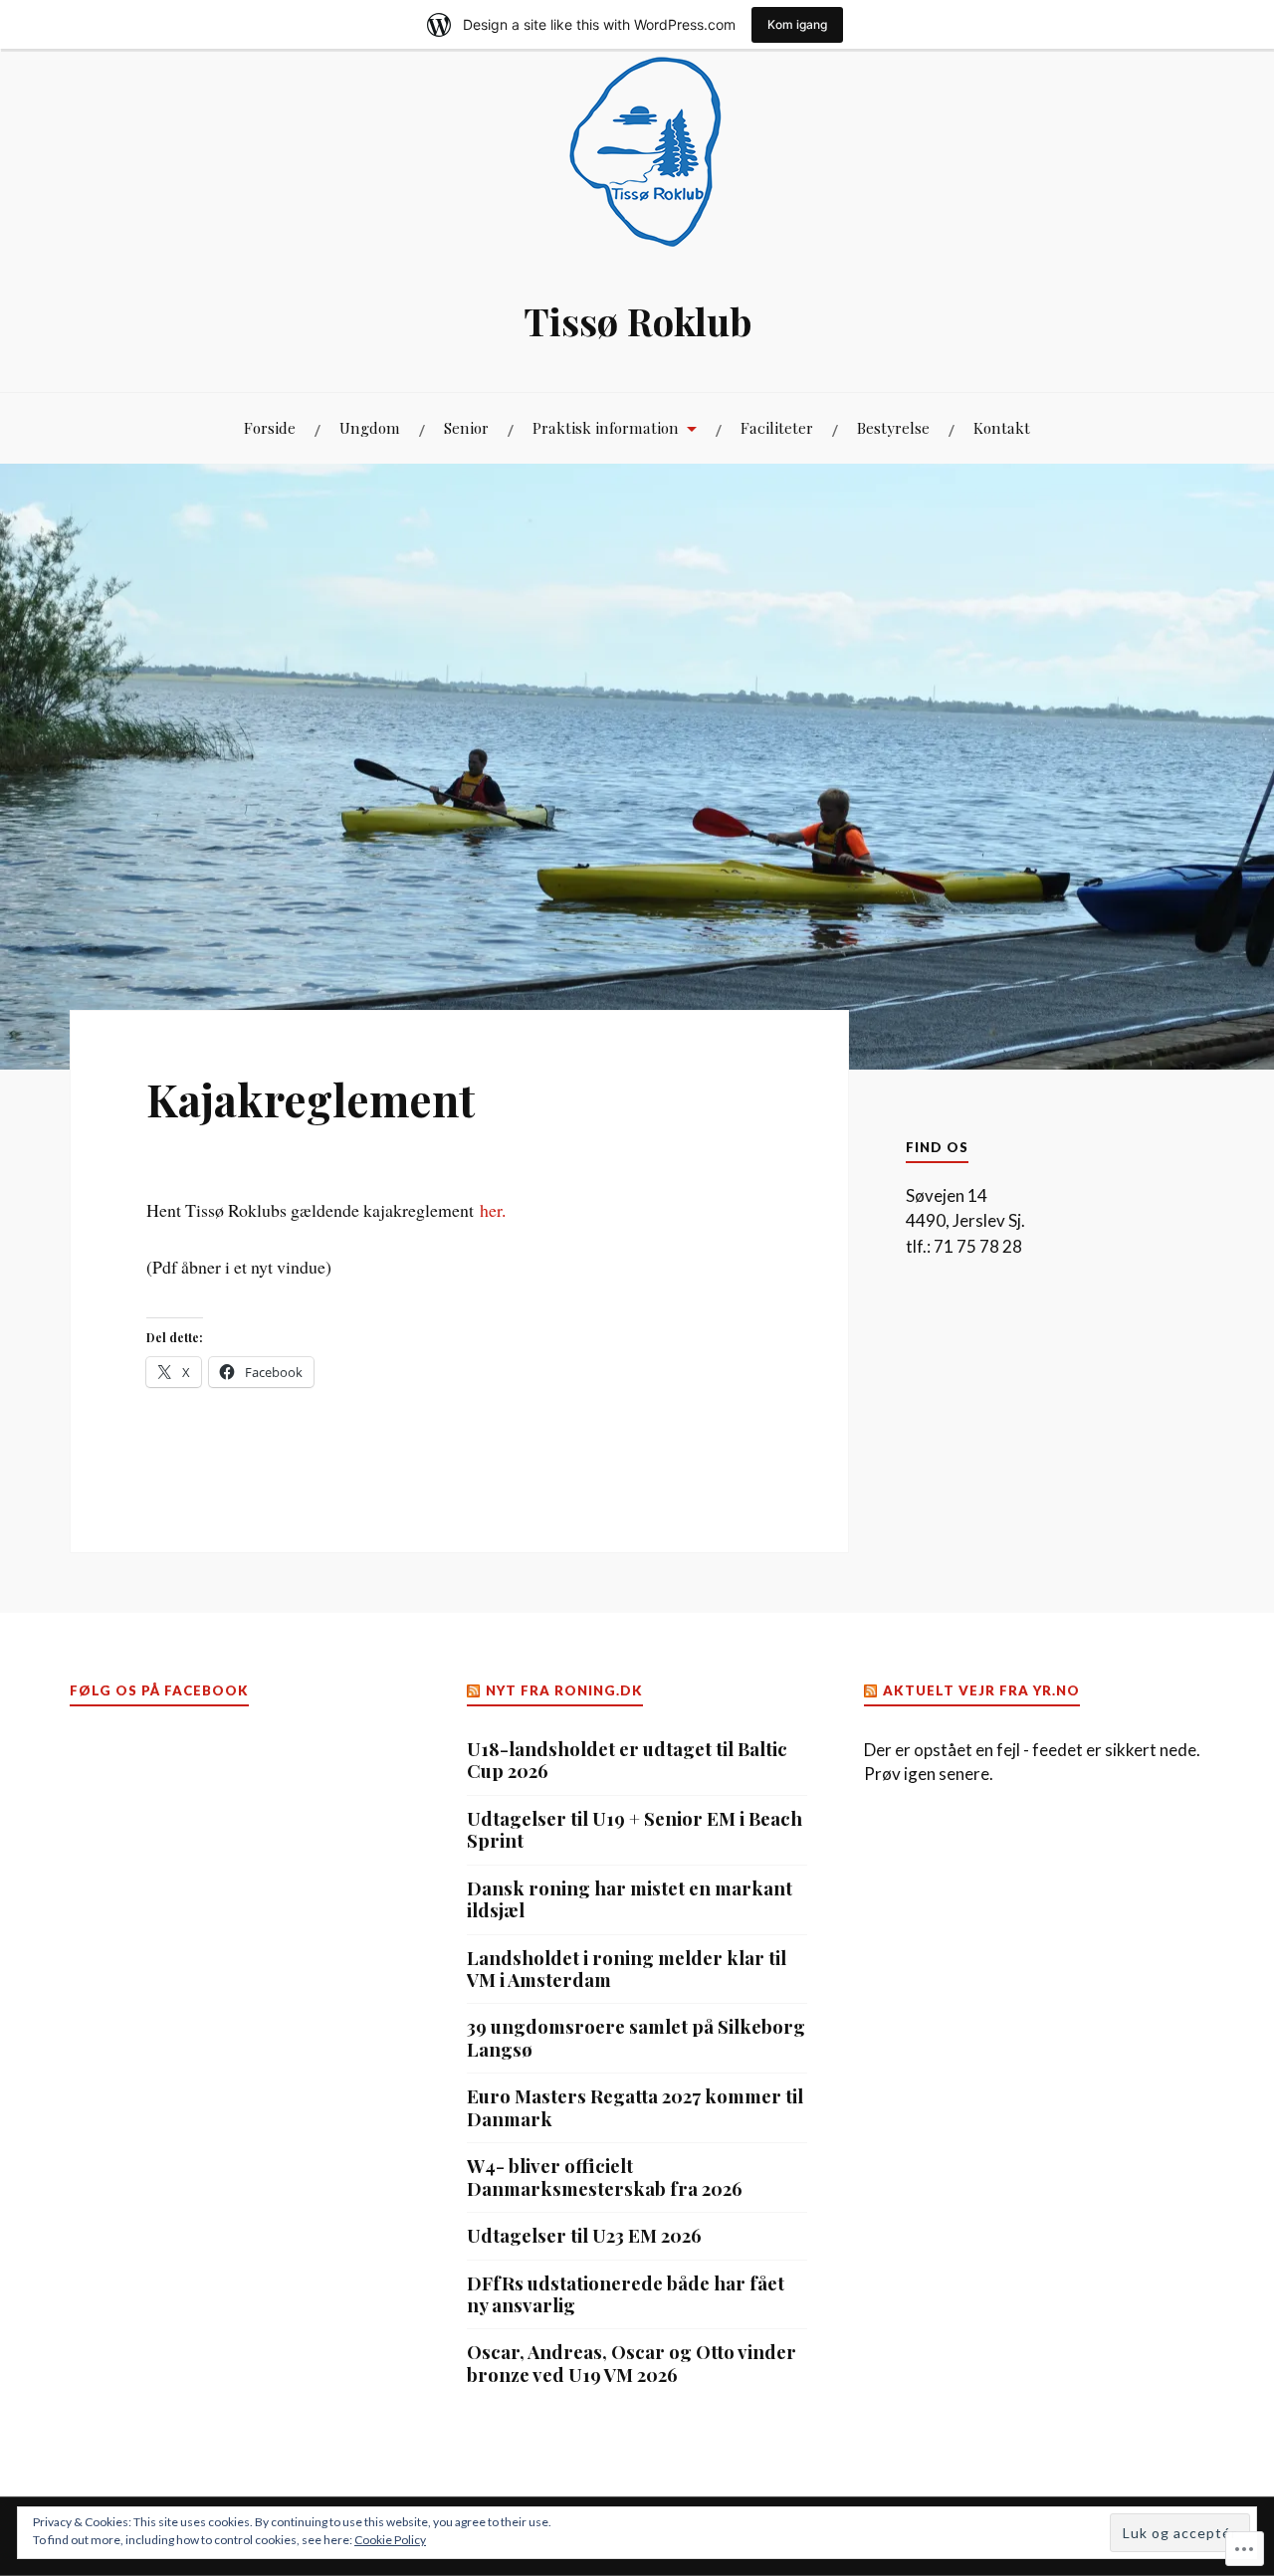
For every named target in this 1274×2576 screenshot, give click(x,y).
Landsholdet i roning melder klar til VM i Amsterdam (627, 1970)
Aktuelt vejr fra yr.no (981, 1690)
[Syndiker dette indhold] (474, 1690)
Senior (466, 427)
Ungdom (370, 427)
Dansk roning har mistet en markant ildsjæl (630, 1900)
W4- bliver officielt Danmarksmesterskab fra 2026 (605, 2178)
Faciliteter (777, 427)
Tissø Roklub (637, 321)
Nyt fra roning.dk (564, 1690)
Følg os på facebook (159, 1690)
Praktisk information (606, 427)
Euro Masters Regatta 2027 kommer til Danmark (635, 2108)
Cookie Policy (390, 2540)
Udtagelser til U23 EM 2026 (584, 2236)
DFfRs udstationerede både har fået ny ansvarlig (626, 2295)
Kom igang (797, 24)
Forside (270, 427)
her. (493, 1210)
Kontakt (1002, 427)
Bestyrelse (893, 427)
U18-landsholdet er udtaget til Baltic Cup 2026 (627, 1761)
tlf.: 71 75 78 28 (964, 1246)
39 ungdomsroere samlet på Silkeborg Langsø (636, 2038)
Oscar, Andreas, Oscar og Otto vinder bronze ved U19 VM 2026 (632, 2364)
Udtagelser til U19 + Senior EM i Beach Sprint (635, 1830)
